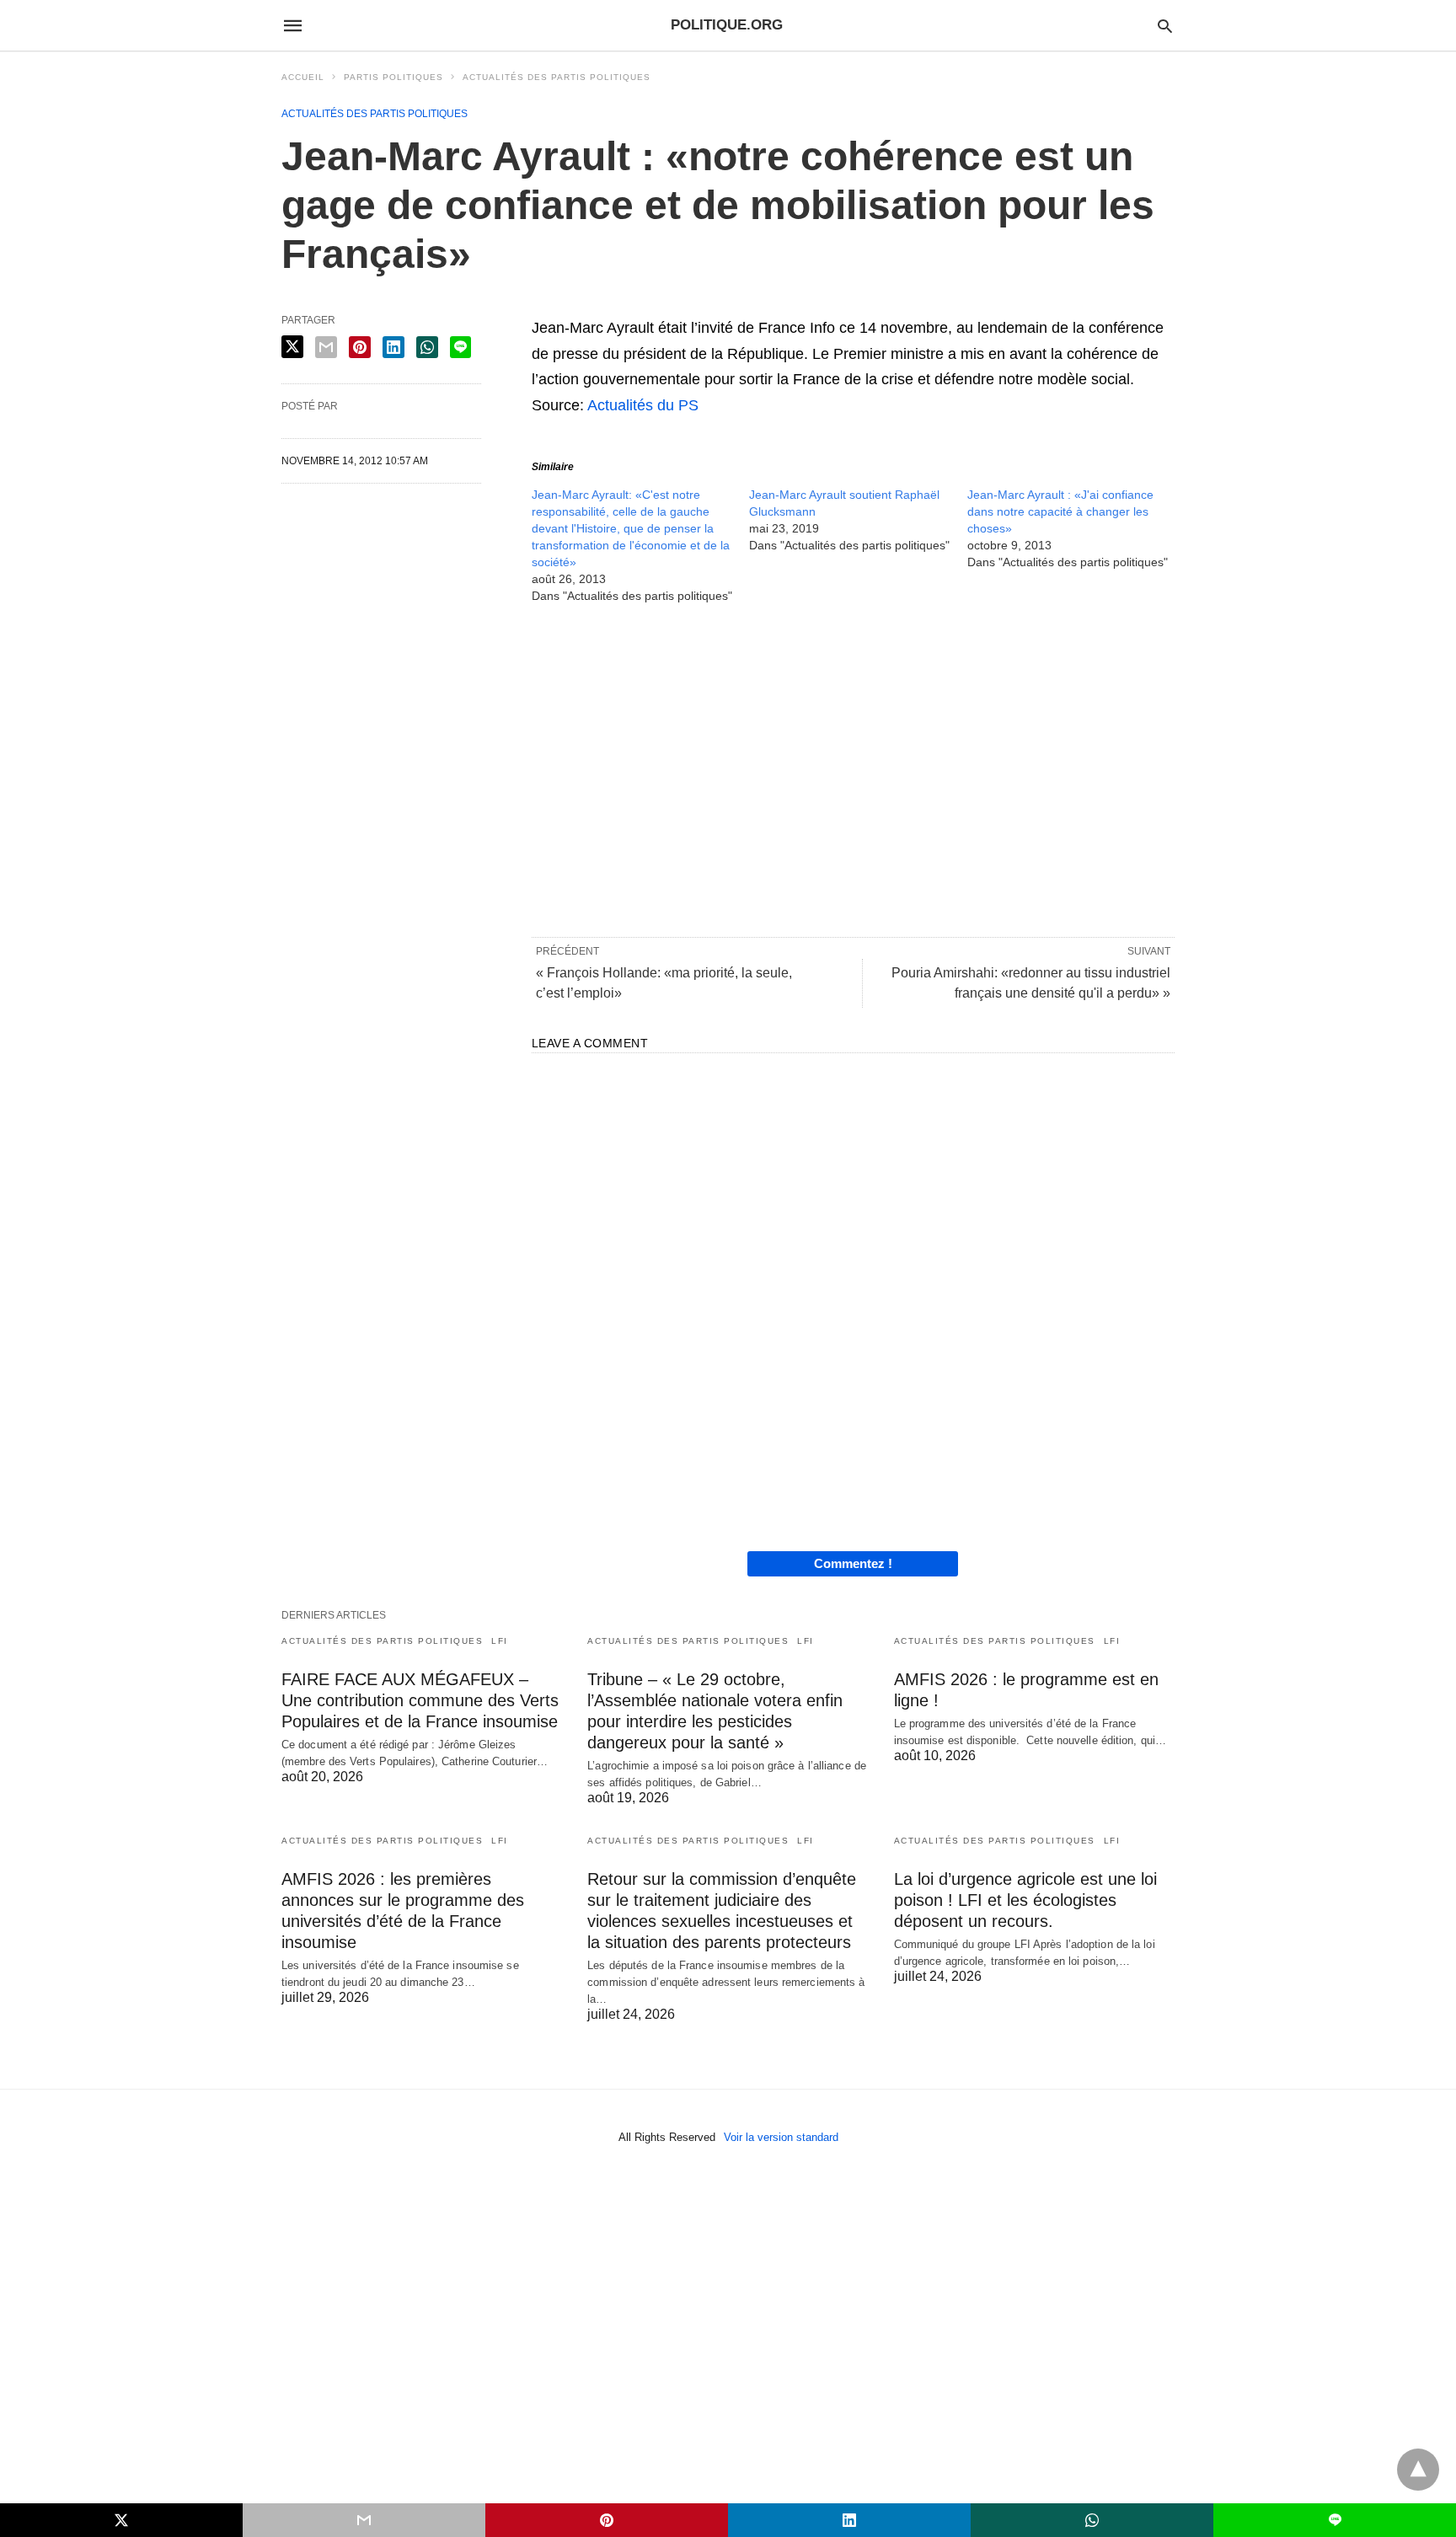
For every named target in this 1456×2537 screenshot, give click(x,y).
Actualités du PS (643, 405)
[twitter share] (292, 347)
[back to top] (1418, 2470)
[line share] (460, 347)
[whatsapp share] (427, 347)
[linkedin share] (393, 347)
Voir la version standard (781, 2137)
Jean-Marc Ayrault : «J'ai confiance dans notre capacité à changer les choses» (1060, 511)
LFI (500, 1641)
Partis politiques (393, 77)
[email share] (326, 347)
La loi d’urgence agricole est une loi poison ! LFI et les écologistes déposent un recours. (1025, 1900)
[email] (364, 2520)
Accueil (303, 77)
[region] (853, 769)
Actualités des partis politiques (557, 77)
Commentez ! (853, 1563)
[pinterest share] (360, 347)
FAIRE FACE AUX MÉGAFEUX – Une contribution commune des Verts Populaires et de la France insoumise (420, 1700)
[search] (1165, 26)
